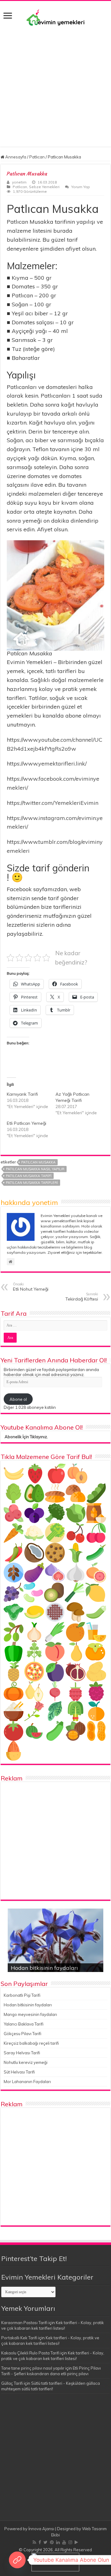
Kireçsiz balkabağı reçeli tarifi (31, 2043)
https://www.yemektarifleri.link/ (47, 764)
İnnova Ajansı (41, 2529)
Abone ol (18, 1399)
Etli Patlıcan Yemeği (27, 1123)
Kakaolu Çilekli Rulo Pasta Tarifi (30, 2353)
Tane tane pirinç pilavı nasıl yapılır (33, 2368)
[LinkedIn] (58, 2542)
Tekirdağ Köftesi (82, 1297)
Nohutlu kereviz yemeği (26, 2062)
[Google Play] (76, 2542)
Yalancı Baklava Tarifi (24, 2024)
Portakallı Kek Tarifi (19, 2338)
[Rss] (34, 2542)
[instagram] (70, 2542)
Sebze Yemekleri (44, 187)
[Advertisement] (55, 91)
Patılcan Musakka (38, 1162)
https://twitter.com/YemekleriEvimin (53, 803)
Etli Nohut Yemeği (31, 1287)
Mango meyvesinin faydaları (30, 2014)
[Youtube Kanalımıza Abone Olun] (17, 2560)
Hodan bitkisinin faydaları (44, 1968)
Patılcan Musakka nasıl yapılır (35, 1169)
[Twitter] (45, 2542)
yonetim (19, 182)
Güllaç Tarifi (12, 2383)
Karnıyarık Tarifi (22, 1094)
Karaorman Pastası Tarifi (24, 2323)
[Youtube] (64, 2542)
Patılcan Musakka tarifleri (32, 1183)
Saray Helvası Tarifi (22, 2053)
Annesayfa (15, 157)
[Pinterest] (52, 2542)
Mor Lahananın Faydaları (27, 2082)
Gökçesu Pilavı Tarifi (23, 2034)
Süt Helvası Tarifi (19, 2072)
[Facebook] (40, 2542)
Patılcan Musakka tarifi (29, 1176)
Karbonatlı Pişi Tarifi (22, 1995)
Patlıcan (37, 157)
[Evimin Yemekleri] (55, 17)
